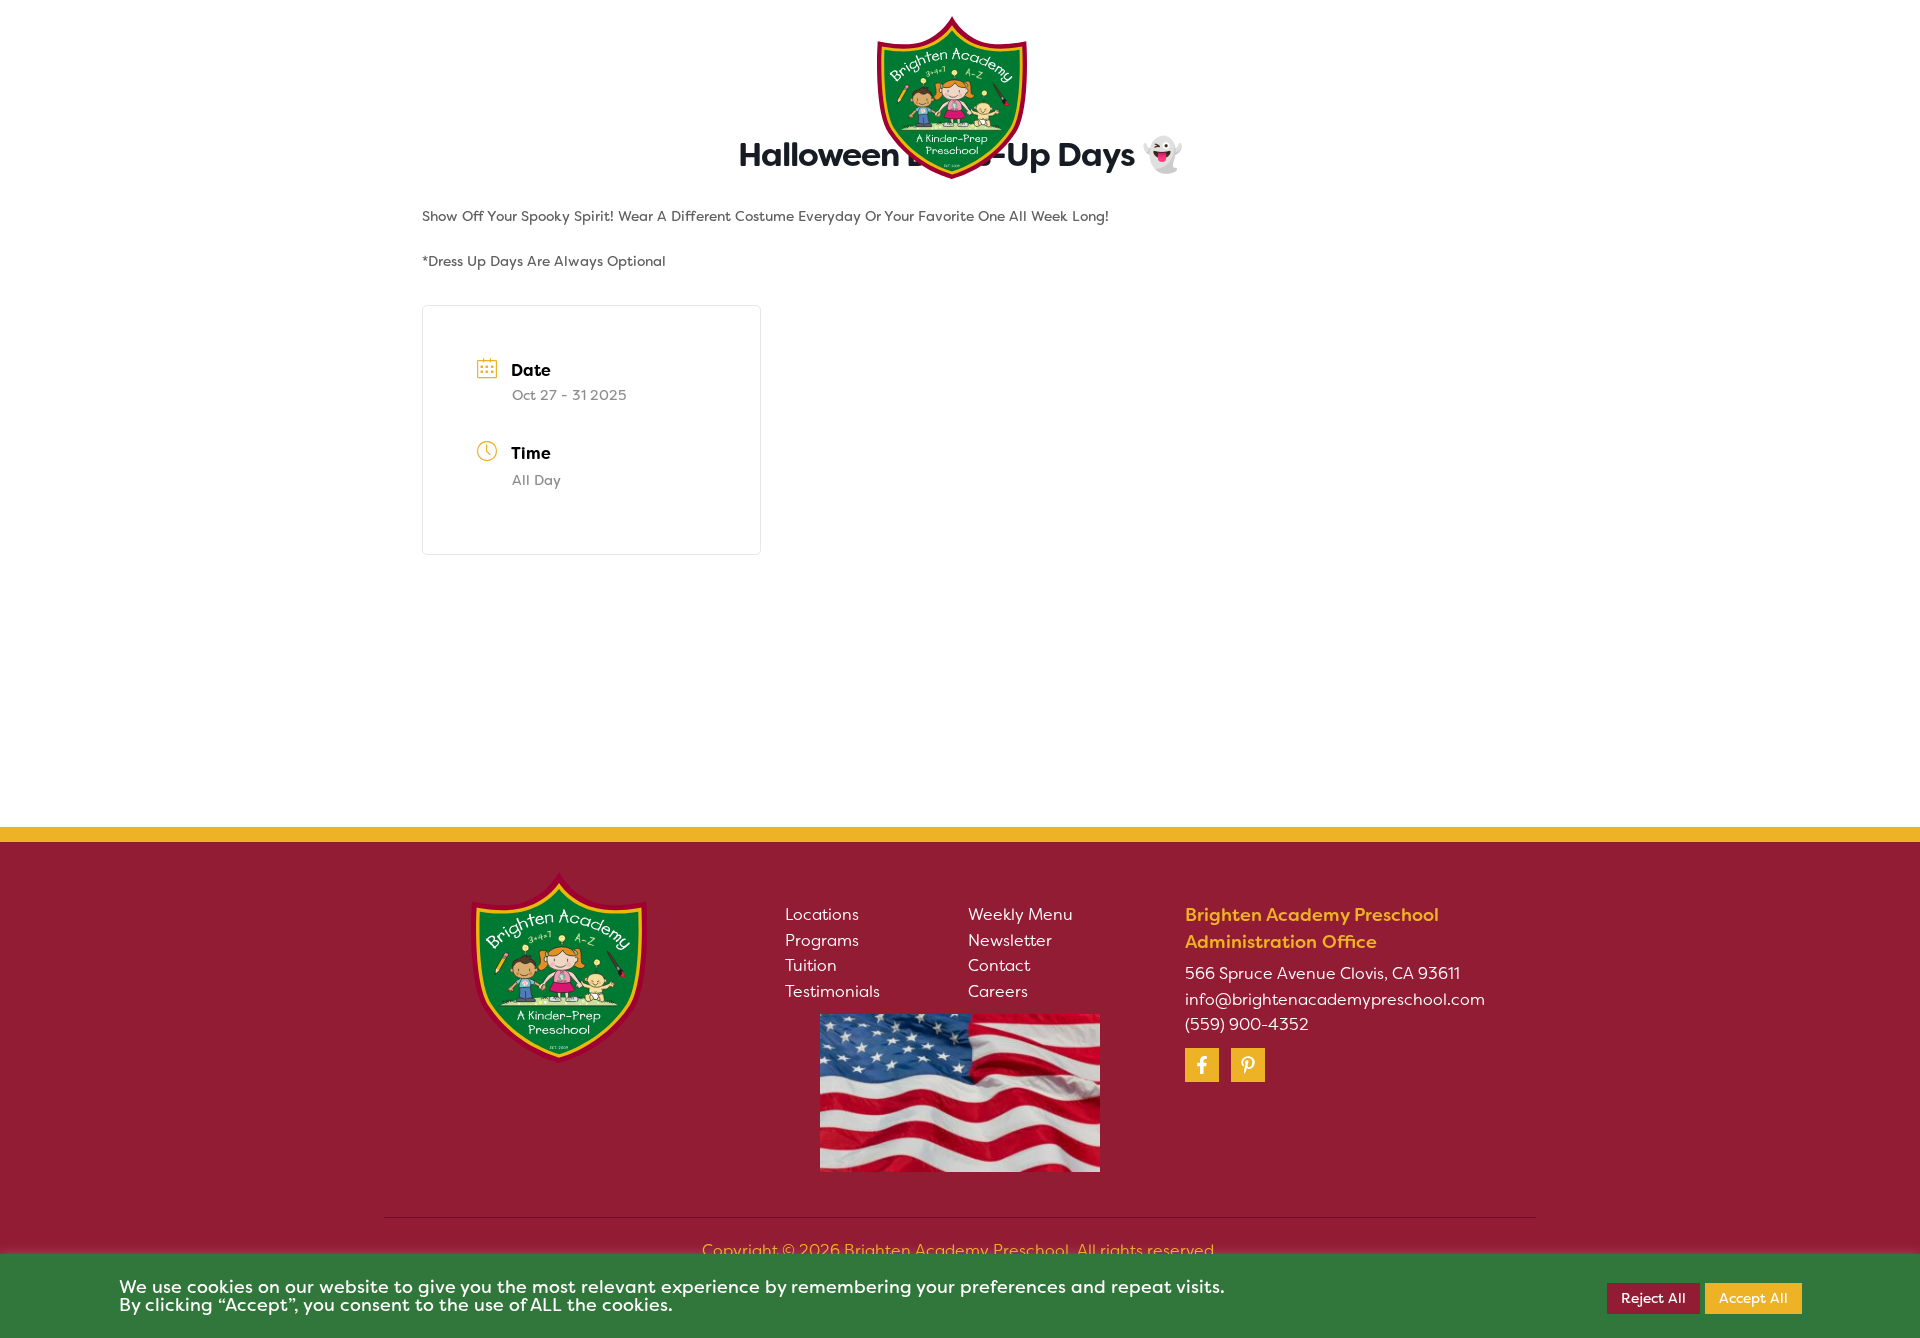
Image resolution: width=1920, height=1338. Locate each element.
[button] (593, 69)
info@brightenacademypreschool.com (1335, 999)
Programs (822, 940)
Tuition (811, 965)
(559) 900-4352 (1247, 1024)
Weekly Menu (1020, 914)
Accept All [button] (1753, 1298)
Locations (822, 914)
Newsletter (1010, 940)
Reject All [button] (1653, 1298)
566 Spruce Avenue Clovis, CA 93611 (1322, 973)
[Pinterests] (1248, 1065)
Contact (999, 965)
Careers (998, 991)
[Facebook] (1202, 1065)
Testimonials (832, 991)
